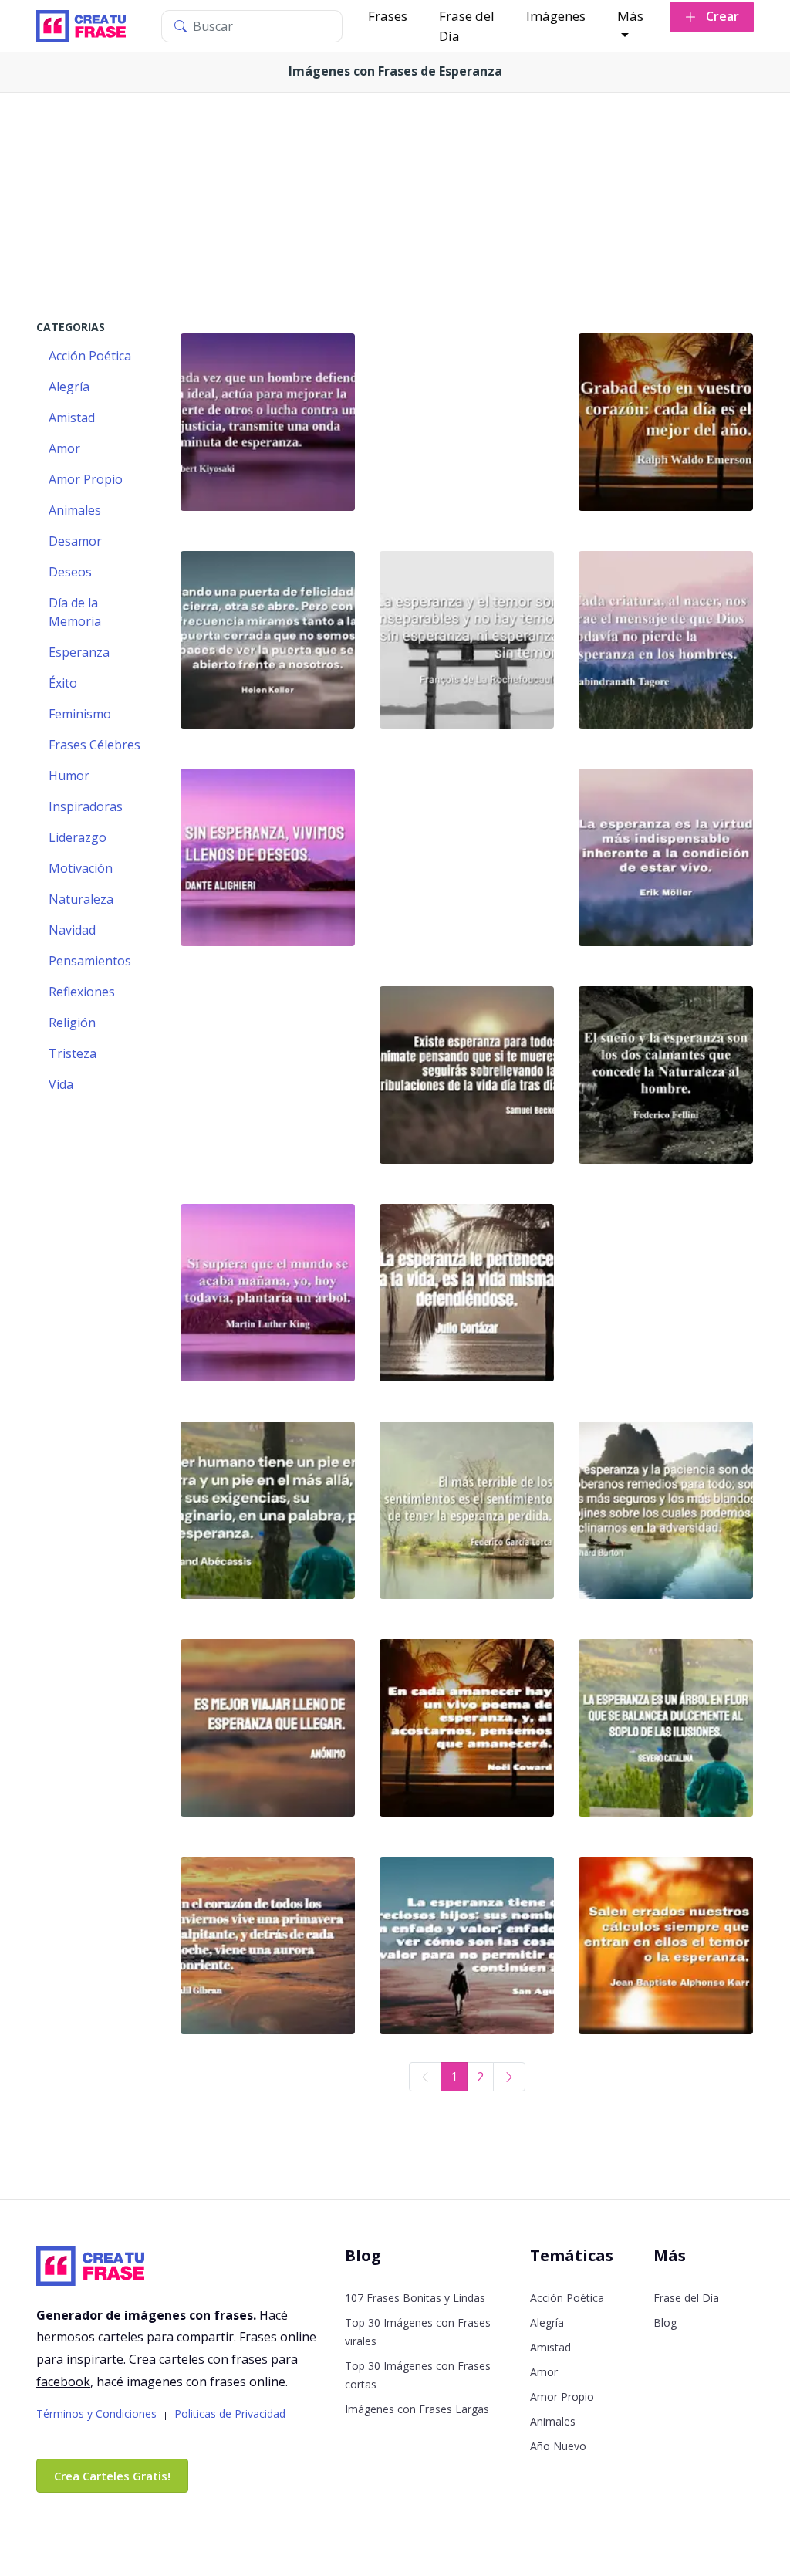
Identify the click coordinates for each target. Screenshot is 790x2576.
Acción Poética (567, 2298)
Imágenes (556, 16)
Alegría (547, 2322)
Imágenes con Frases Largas (417, 2409)
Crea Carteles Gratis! (112, 2476)
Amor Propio (562, 2397)
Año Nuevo (558, 2446)
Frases (388, 16)
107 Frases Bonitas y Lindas (415, 2298)
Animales (553, 2421)
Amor (544, 2372)
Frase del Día (467, 26)
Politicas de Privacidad (230, 2414)
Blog (665, 2322)
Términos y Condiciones (96, 2414)
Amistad (550, 2347)
